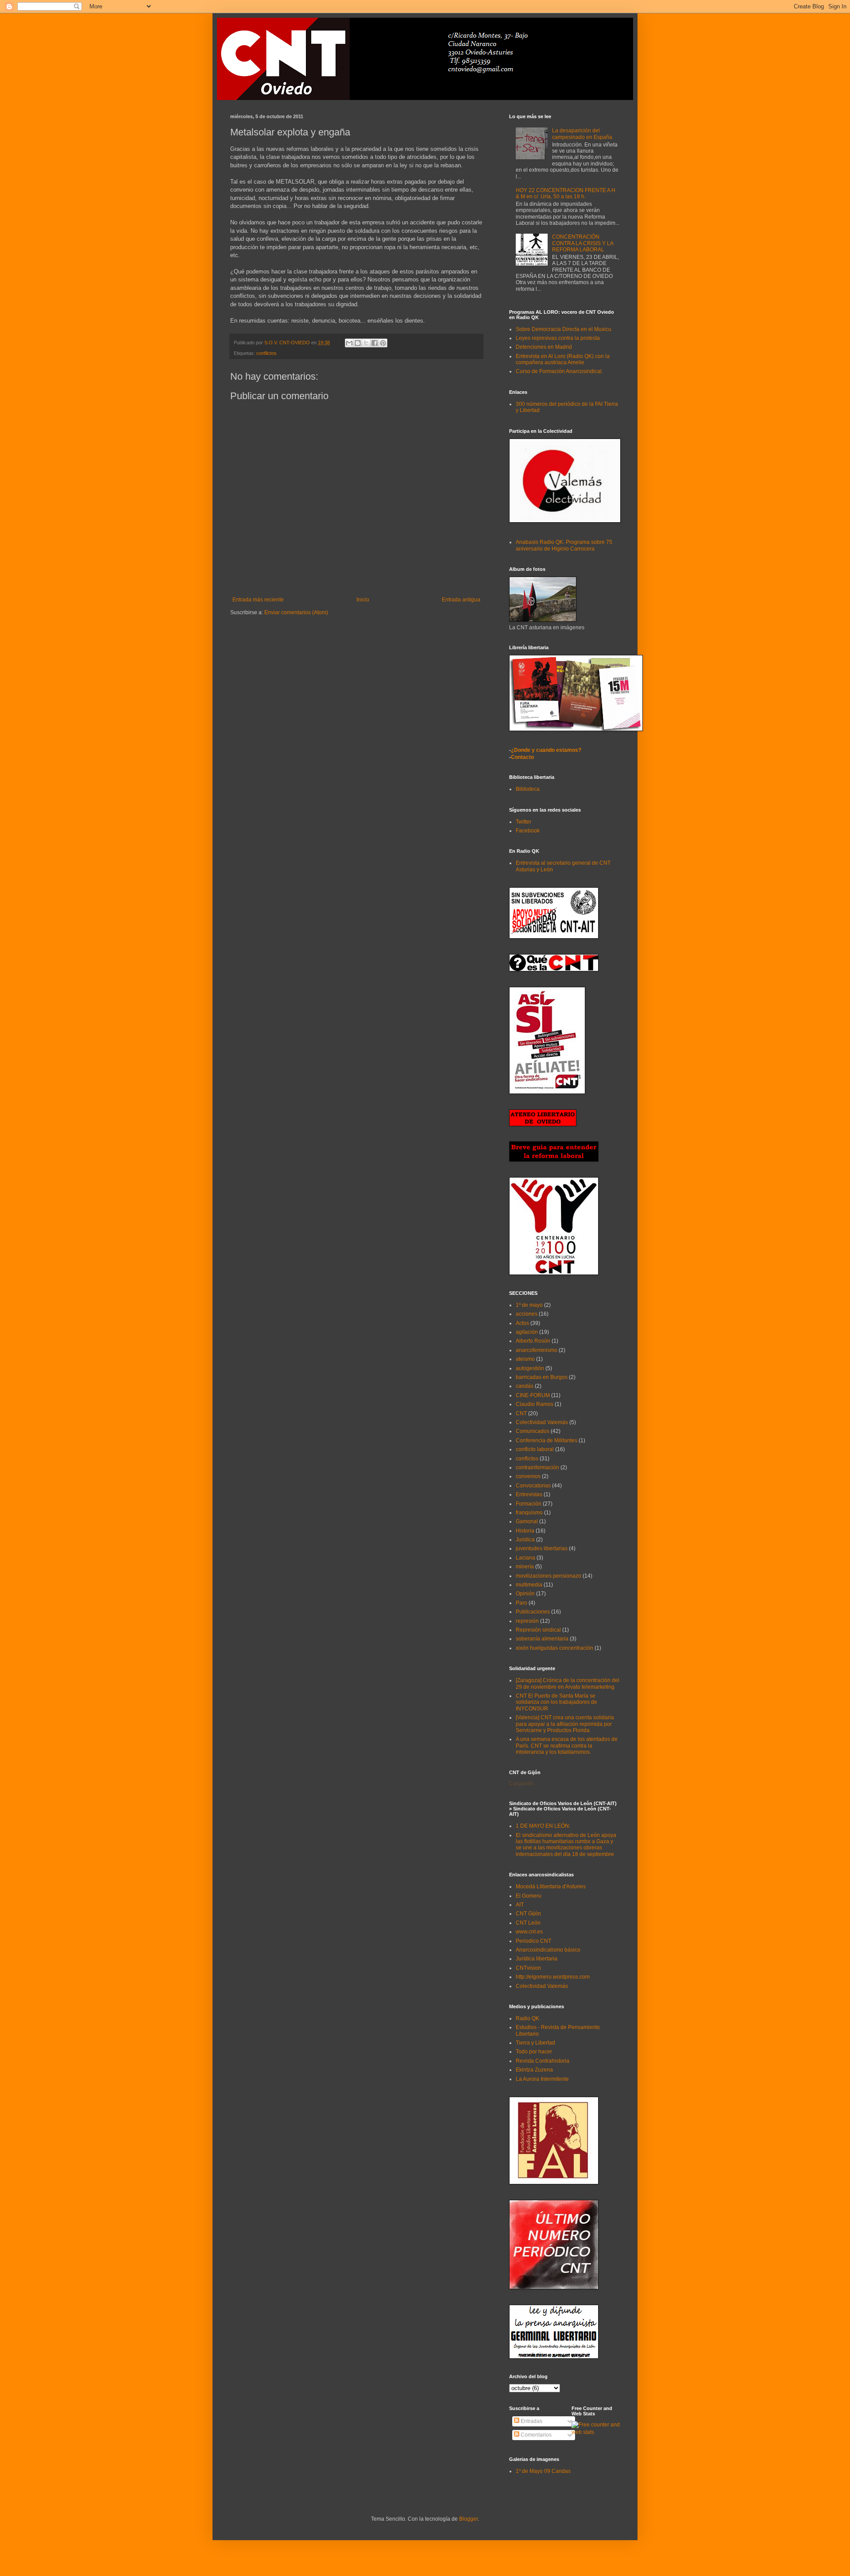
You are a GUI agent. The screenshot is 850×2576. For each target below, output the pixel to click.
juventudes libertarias (542, 1548)
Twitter (524, 822)
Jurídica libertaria (537, 1959)
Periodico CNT (533, 1941)
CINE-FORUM (533, 1395)
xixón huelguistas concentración (554, 1648)
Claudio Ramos (535, 1404)
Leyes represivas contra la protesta (558, 338)
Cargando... (523, 1783)
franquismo (529, 1513)
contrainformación (537, 1467)
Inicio (363, 600)
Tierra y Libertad (535, 2043)
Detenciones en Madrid (544, 347)
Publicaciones (533, 1612)
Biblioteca (528, 789)
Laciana (525, 1558)
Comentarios (535, 2435)
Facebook (528, 831)
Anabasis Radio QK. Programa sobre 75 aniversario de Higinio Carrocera (564, 545)
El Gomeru (529, 1896)
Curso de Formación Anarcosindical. (559, 371)
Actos (522, 1323)
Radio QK (527, 2018)
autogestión (530, 1368)
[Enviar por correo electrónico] (349, 343)
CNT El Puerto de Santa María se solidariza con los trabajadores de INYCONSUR (556, 1702)
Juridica (525, 1540)
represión (527, 1621)
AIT (520, 1905)
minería (525, 1567)
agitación (527, 1332)
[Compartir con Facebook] (375, 343)
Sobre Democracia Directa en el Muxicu (564, 329)
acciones (527, 1314)
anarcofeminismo (537, 1350)
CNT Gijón (528, 1914)
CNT (521, 1413)
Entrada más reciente (258, 600)
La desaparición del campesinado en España (582, 134)
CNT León (528, 1923)
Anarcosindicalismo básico (548, 1950)
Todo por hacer (534, 2052)
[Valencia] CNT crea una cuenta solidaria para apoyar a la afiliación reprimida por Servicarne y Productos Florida (565, 1724)
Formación (529, 1504)
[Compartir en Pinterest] (383, 343)
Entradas (531, 2421)
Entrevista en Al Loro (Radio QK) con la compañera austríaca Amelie (563, 359)
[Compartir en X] (366, 343)
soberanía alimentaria (542, 1639)
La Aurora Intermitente (542, 2079)
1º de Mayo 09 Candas (543, 2471)
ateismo (525, 1359)
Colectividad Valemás (542, 1422)
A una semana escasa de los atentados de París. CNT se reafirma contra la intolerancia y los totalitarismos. (567, 1746)
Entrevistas (529, 1494)
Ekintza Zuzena (534, 2070)
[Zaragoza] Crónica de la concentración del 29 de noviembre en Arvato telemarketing (568, 1683)
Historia (525, 1531)
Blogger (468, 2519)
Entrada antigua (461, 600)
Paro (522, 1603)
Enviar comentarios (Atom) (296, 612)
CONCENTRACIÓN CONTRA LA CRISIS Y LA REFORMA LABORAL (583, 243)
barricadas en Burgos (542, 1377)
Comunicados (533, 1431)
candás (525, 1386)
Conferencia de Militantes (547, 1440)
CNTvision (528, 1968)
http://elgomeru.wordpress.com (553, 1977)
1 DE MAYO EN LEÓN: (543, 1826)
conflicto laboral (535, 1449)
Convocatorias (533, 1486)
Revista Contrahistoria (543, 2061)
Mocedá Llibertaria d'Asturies (551, 1887)
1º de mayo (529, 1305)
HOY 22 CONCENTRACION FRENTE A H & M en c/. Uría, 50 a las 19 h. (566, 193)
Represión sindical (538, 1630)
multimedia (529, 1585)
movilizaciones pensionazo (549, 1576)
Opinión (525, 1594)
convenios (528, 1476)
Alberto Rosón (533, 1341)
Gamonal (527, 1521)
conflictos (267, 353)
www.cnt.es (529, 1932)
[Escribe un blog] (358, 343)
